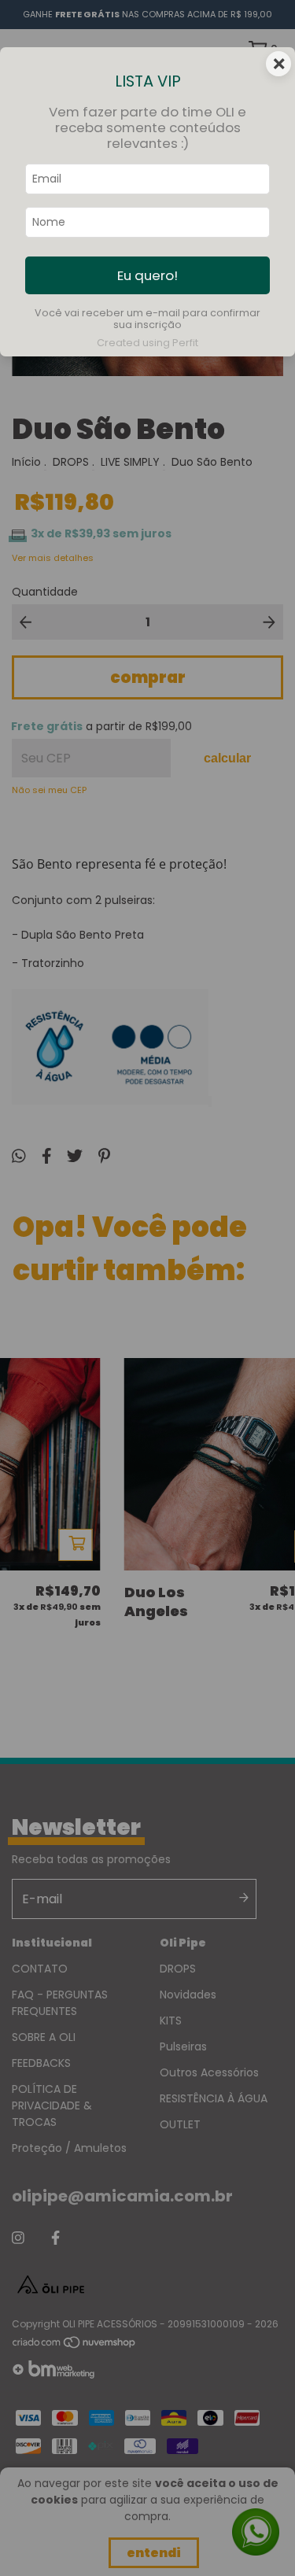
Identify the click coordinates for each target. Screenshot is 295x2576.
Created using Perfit (147, 343)
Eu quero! (147, 275)
